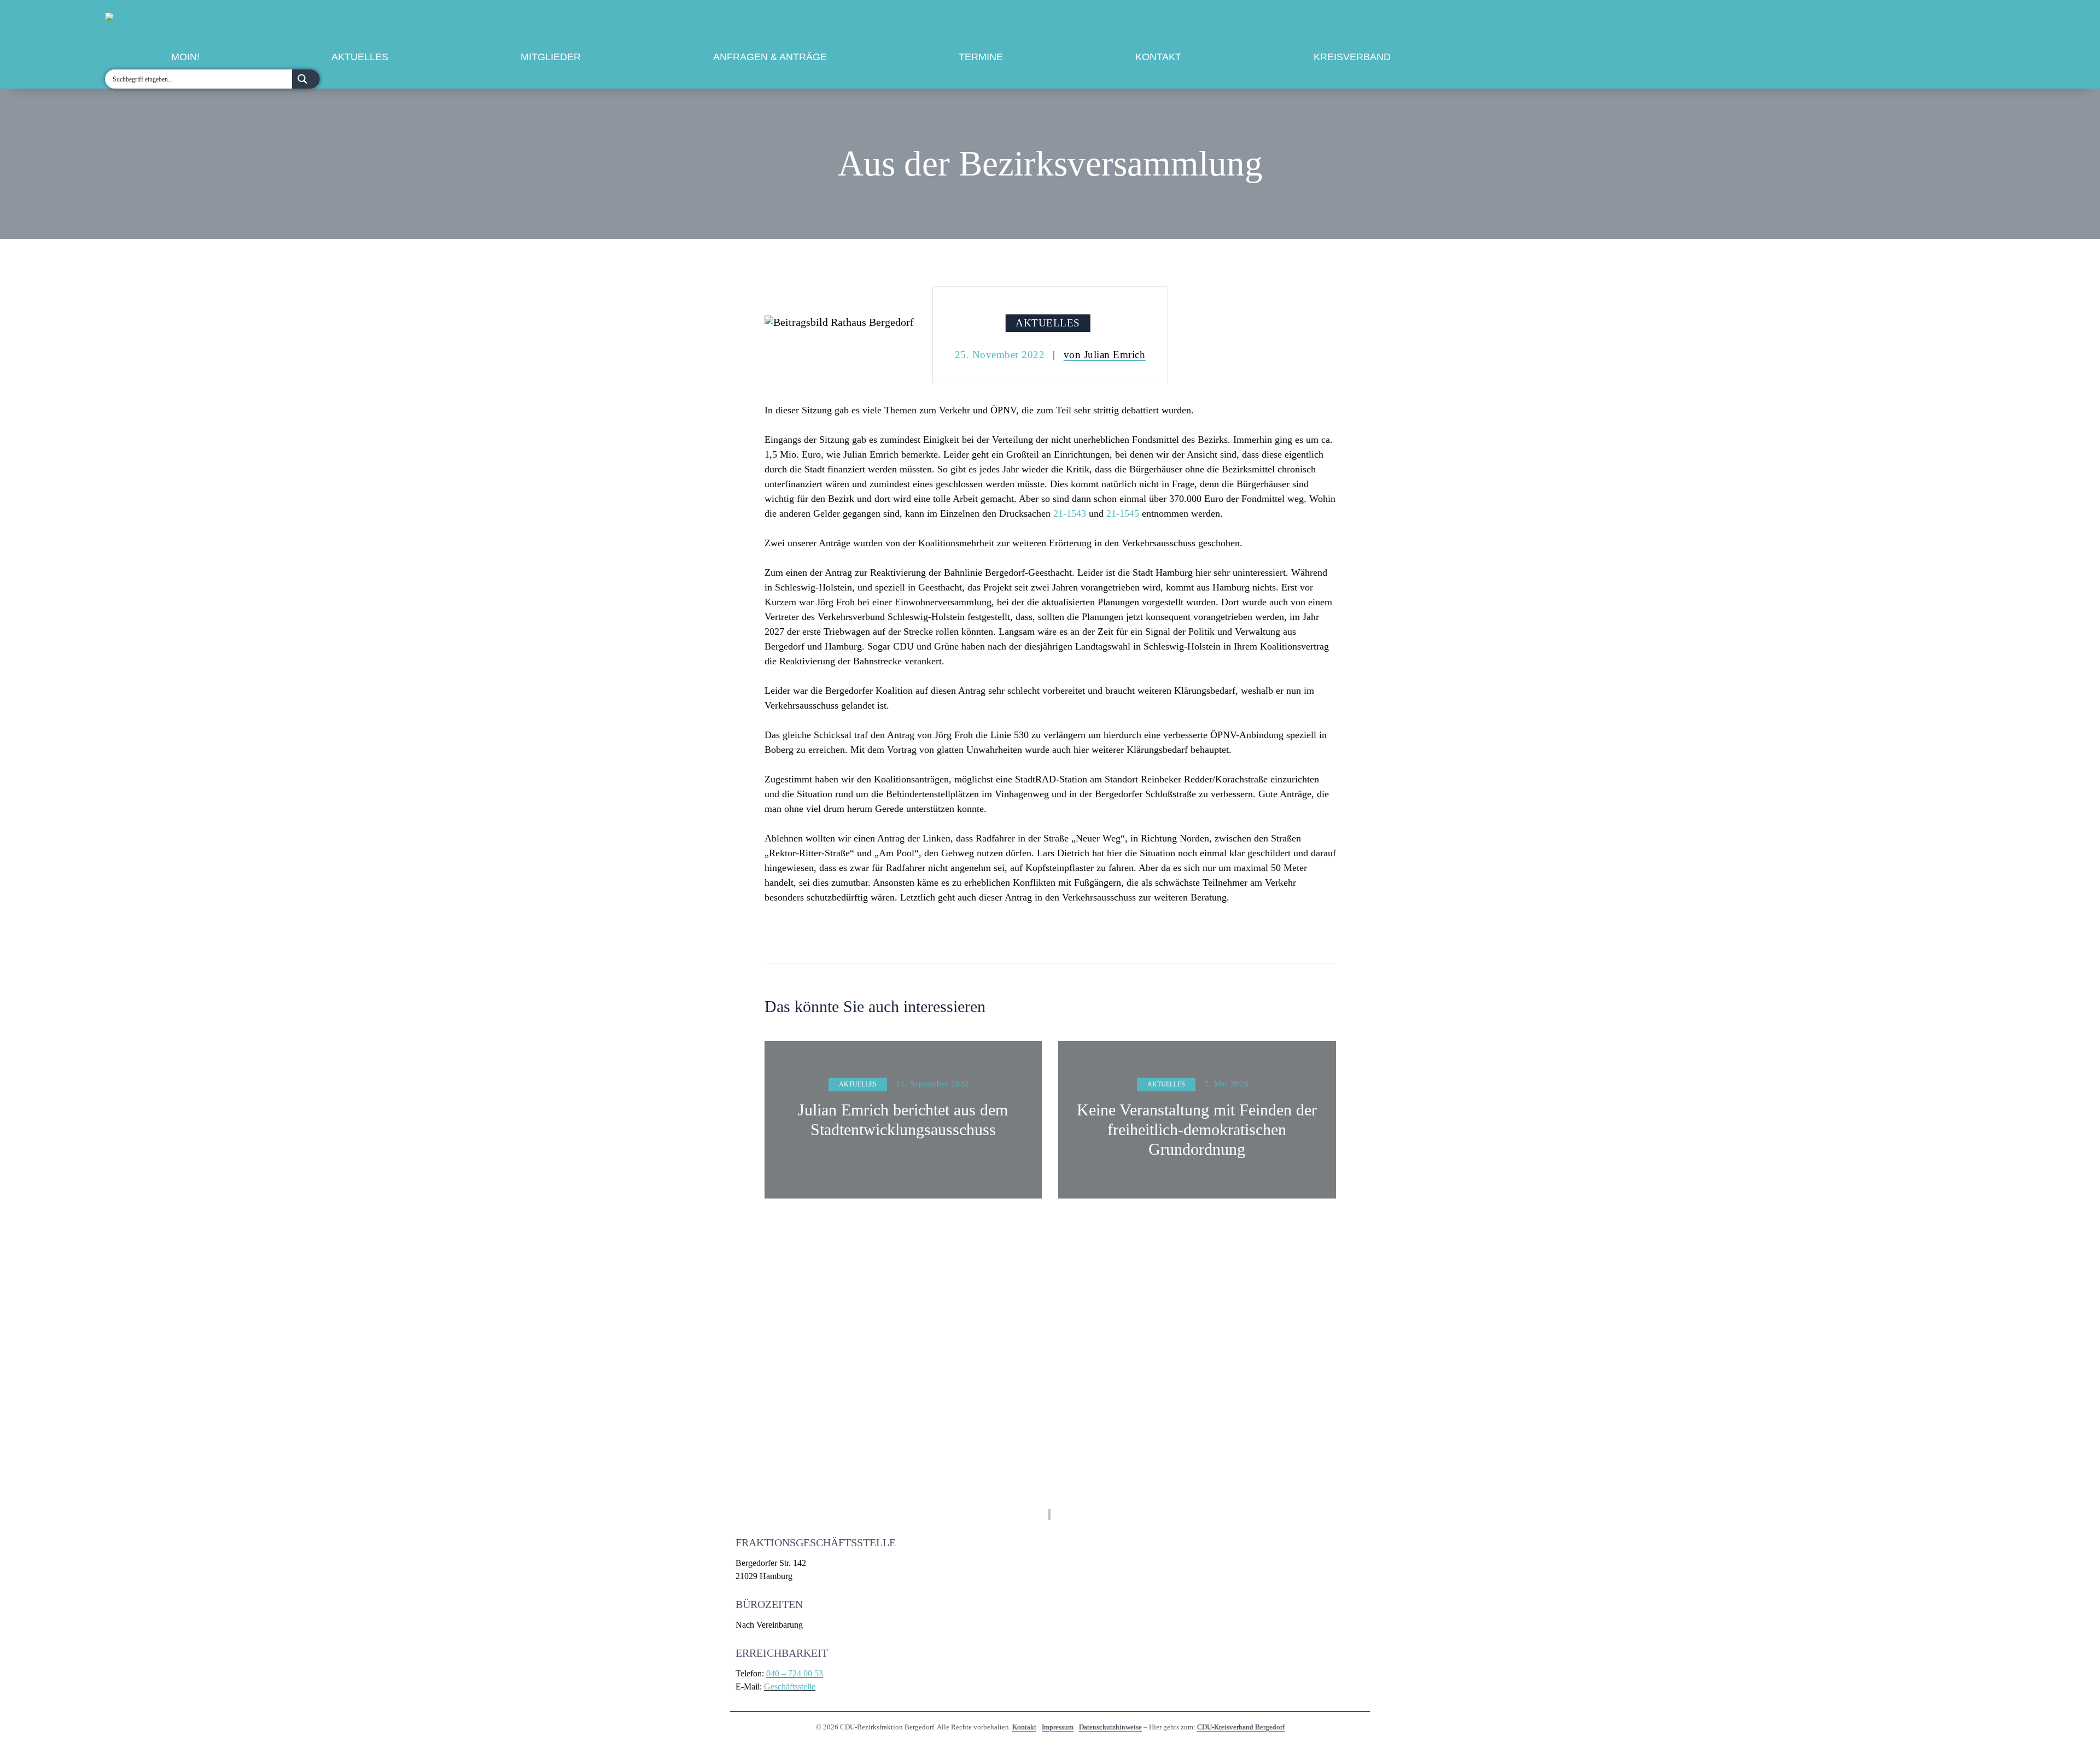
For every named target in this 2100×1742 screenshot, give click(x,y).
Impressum (1058, 1727)
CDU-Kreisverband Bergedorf (1241, 1727)
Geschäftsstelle (790, 1687)
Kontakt (1158, 57)
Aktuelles (360, 57)
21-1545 (1123, 513)
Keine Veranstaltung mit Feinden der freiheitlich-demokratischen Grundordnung (1197, 1129)
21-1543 (1070, 513)
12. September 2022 (933, 1084)
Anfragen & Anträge (770, 57)
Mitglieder (551, 57)
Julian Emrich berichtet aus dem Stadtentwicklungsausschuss (903, 1120)
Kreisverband (1352, 57)
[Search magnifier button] (306, 79)
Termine (981, 57)
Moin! (185, 57)
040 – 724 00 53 (795, 1673)
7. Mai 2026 (1227, 1084)
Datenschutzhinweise (1110, 1727)
